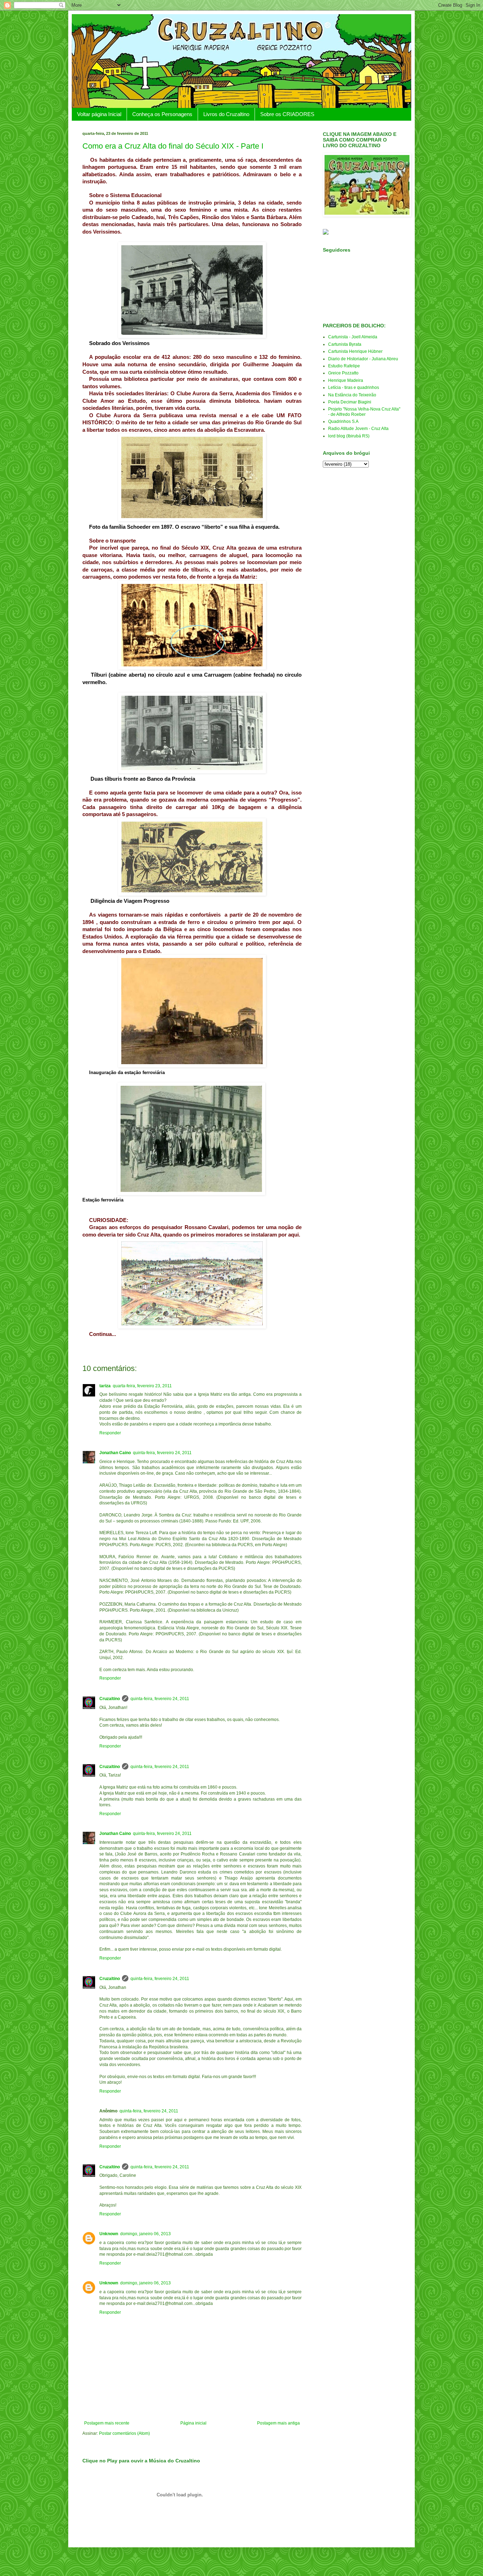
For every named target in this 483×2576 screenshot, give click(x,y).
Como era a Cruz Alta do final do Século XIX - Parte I (173, 146)
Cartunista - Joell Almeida (353, 337)
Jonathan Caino (115, 1453)
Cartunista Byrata (345, 344)
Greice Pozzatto (343, 373)
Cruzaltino (110, 1699)
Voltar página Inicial (99, 114)
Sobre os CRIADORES (287, 114)
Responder (110, 1433)
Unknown (109, 2234)
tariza (105, 1386)
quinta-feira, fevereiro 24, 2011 (162, 1453)
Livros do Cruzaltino (226, 114)
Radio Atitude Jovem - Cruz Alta (358, 429)
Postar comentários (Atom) (124, 2433)
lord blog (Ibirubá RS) (349, 436)
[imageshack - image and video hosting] (326, 233)
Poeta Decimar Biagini (350, 402)
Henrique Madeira (346, 380)
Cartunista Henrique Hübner (355, 351)
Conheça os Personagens (162, 114)
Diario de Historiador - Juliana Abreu (363, 359)
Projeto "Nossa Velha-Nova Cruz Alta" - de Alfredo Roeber (364, 412)
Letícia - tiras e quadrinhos (354, 388)
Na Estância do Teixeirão (352, 395)
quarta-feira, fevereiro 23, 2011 (142, 1386)
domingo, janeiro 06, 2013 (146, 2234)
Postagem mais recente (107, 2423)
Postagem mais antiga (278, 2423)
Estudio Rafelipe (344, 366)
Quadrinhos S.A (343, 421)
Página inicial (193, 2423)
